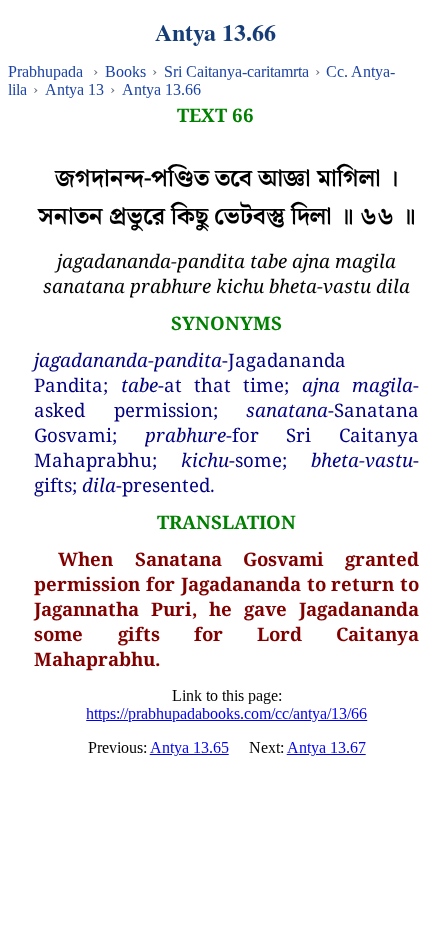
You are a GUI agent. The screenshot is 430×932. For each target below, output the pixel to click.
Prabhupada (45, 71)
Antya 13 (74, 89)
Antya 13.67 (326, 747)
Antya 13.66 (161, 89)
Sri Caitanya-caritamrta (236, 71)
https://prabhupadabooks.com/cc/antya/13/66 (226, 713)
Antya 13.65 (189, 747)
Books (125, 71)
